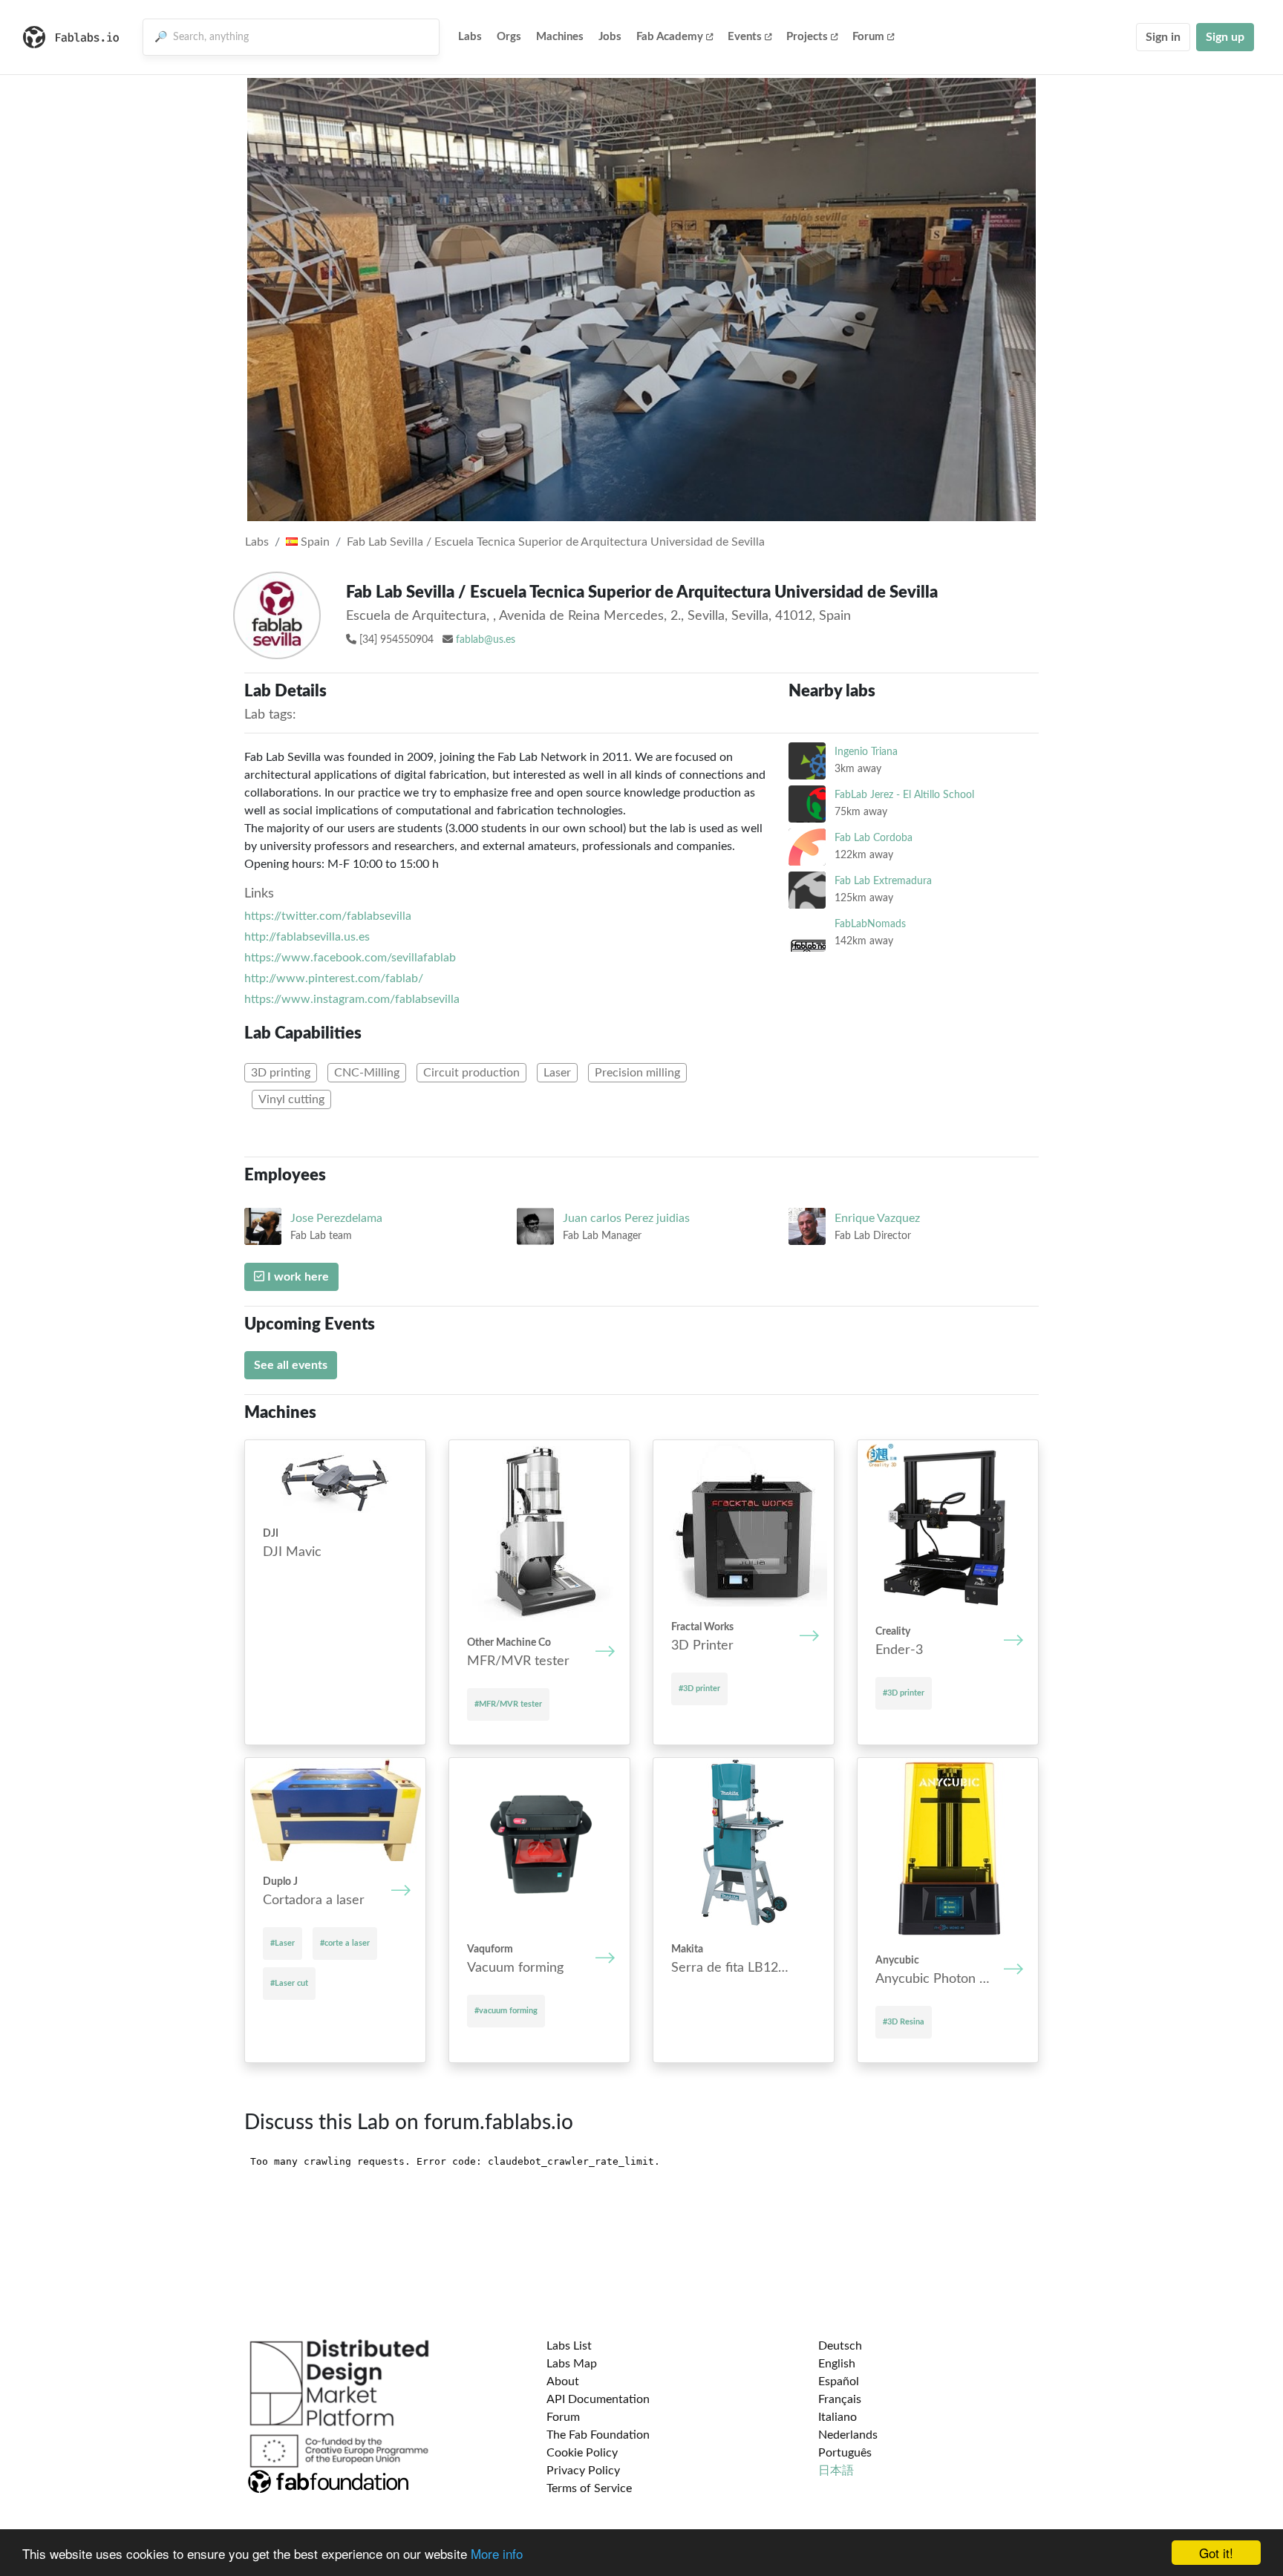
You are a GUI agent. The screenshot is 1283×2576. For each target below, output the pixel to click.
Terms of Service (589, 2488)
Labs (470, 37)
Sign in (1163, 37)
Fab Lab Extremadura (883, 881)
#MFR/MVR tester (508, 1704)
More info (497, 2553)
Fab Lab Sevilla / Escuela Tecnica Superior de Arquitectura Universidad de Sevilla (556, 542)
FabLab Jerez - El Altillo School (904, 795)
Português (845, 2453)
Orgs (509, 37)
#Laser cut (289, 1983)
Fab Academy (670, 37)
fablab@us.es (486, 640)
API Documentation (598, 2399)
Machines (560, 37)
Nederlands (848, 2435)
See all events (291, 1365)
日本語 (836, 2471)
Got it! (1216, 2553)
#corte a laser (345, 1943)
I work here (297, 1277)
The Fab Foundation (598, 2435)
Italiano (838, 2417)
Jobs (610, 37)
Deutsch (840, 2346)
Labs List (569, 2346)
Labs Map (572, 2364)
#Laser (283, 1943)
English (837, 2364)
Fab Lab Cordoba (874, 838)
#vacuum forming (506, 2011)
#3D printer (699, 1689)
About (563, 2382)
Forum (868, 37)
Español (839, 2382)
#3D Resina (904, 2022)
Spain (314, 542)
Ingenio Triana (866, 752)
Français (840, 2399)
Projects (807, 37)
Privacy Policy (583, 2471)
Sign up (1225, 37)
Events (745, 37)
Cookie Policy (582, 2453)
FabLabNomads (870, 924)
